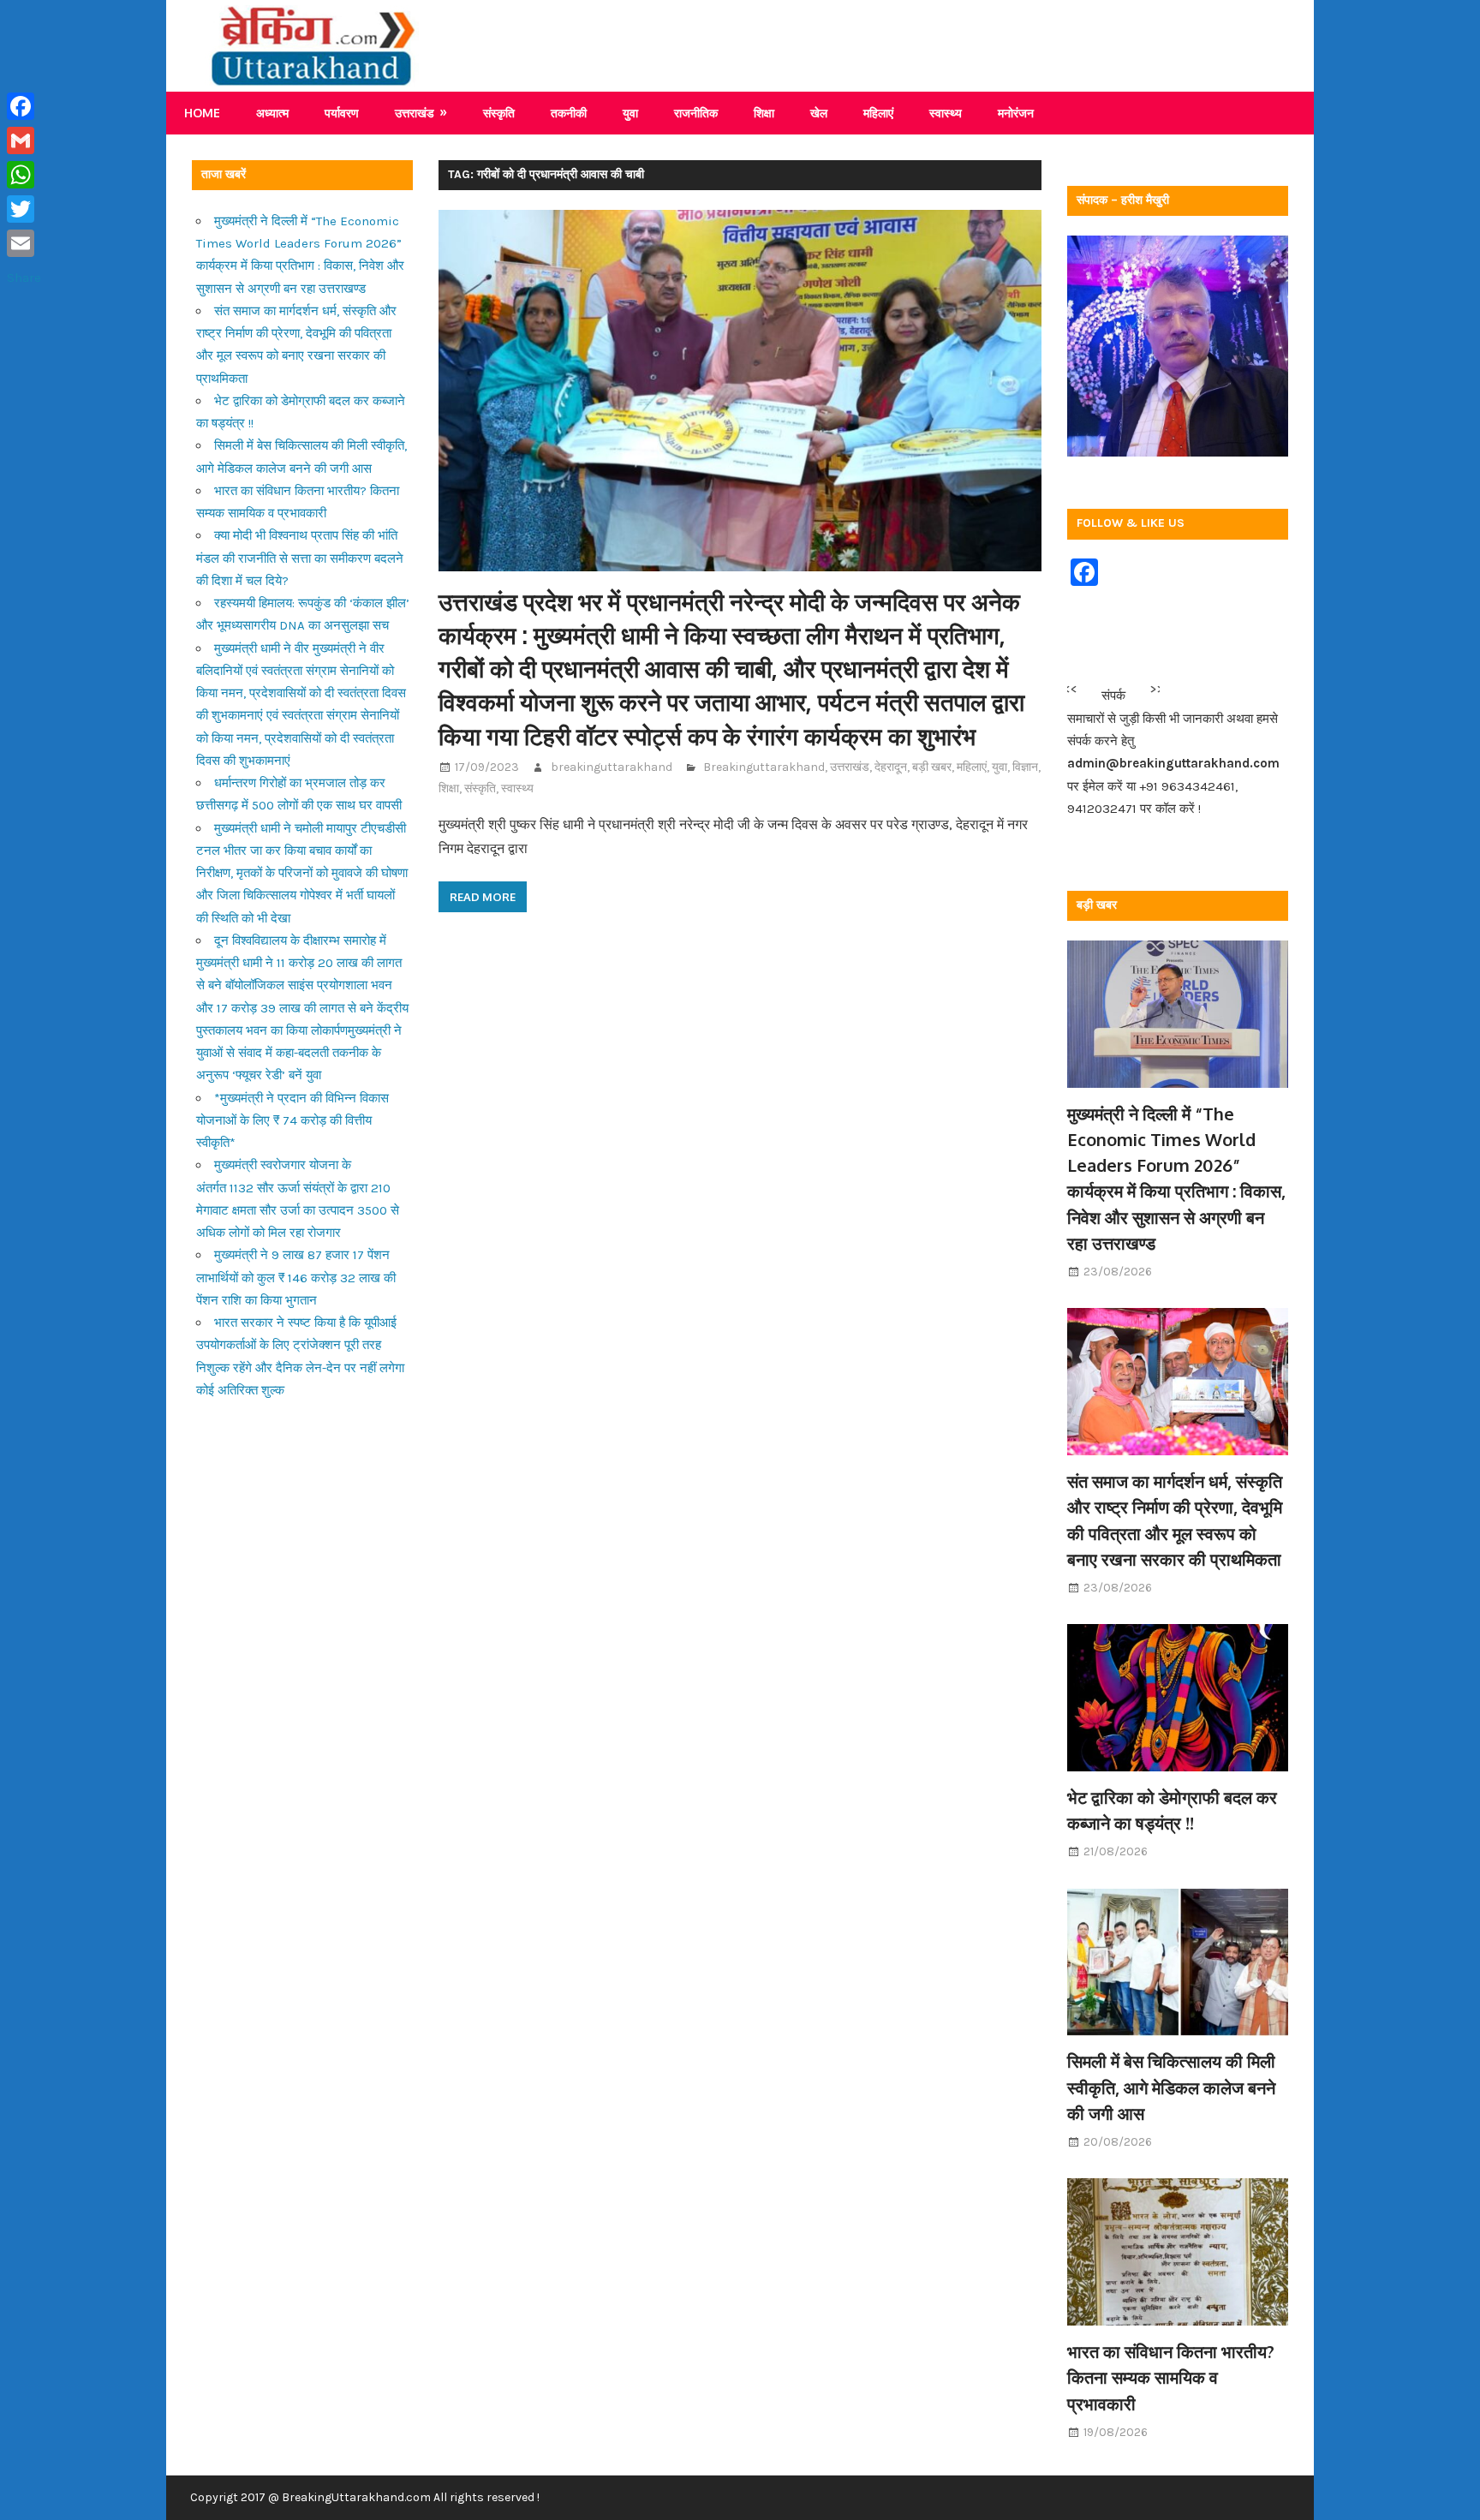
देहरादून (891, 767)
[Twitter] (24, 209)
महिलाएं (878, 113)
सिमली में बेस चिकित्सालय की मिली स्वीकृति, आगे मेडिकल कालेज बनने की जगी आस (1171, 2087)
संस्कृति (499, 113)
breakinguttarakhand (612, 767)
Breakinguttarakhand (764, 767)
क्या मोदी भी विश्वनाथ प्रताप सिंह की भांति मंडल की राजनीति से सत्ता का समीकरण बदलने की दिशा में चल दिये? (300, 558)
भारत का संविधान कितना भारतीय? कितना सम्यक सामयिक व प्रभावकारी (1171, 2377)
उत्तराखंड (415, 113)
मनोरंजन (1016, 113)
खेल (819, 113)
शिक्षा (764, 113)
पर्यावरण (342, 113)
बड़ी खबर (932, 767)
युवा (630, 113)
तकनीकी (569, 113)
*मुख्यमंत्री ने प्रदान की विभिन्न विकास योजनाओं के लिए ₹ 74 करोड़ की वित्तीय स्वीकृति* (292, 1121)
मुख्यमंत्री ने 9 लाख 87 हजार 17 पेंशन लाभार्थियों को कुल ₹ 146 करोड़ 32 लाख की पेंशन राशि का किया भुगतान (296, 1278)
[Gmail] (24, 140)
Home (202, 113)
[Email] (24, 243)
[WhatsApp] (24, 175)
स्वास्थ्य (946, 113)
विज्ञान (1025, 767)
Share (24, 278)
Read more (483, 897)
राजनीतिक (696, 113)
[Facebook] (24, 106)
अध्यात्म (272, 113)
